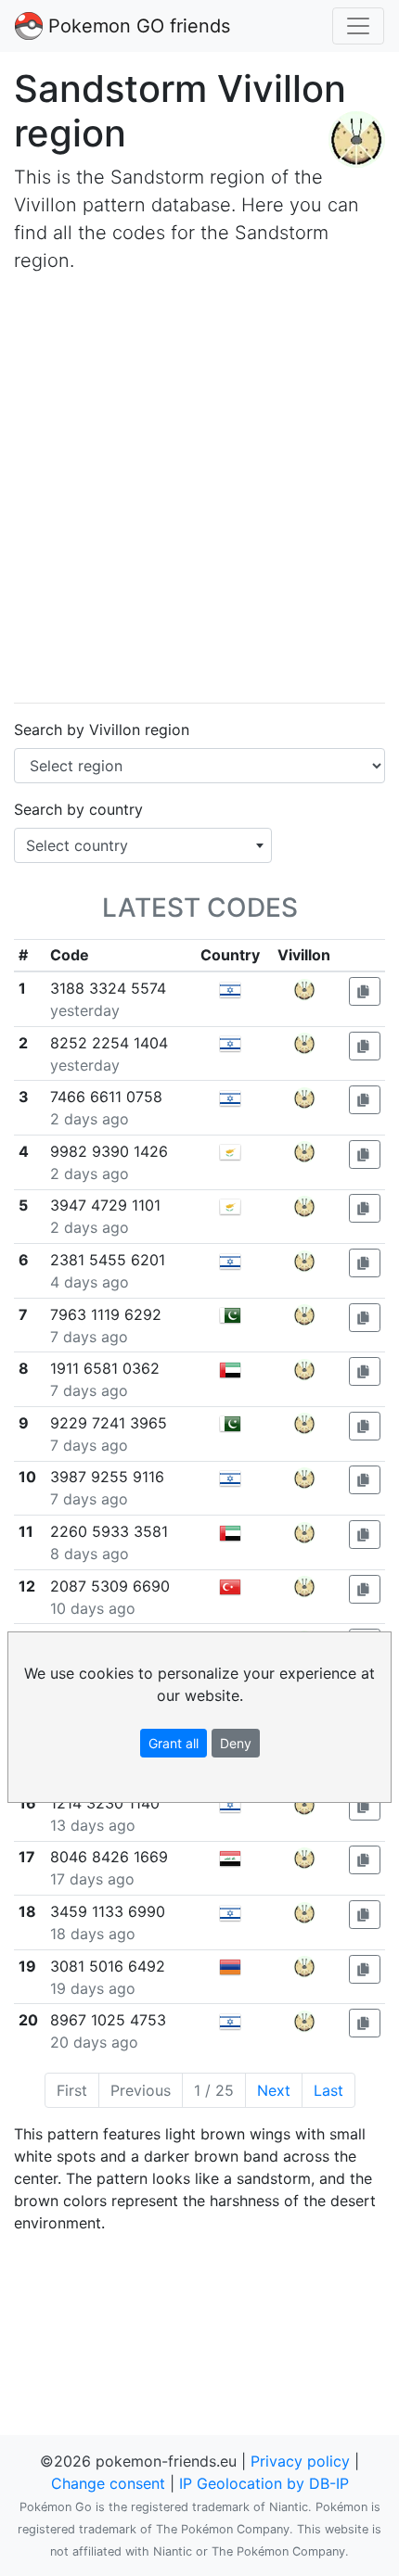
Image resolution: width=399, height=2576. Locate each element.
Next (274, 2090)
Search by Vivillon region (102, 730)
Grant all (174, 1743)
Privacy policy (300, 2461)
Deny (236, 1743)
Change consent (108, 2483)
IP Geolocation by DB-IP (264, 2483)
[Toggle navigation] (358, 26)
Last (328, 2090)
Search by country (78, 809)
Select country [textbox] (77, 845)
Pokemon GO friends (136, 26)
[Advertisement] (199, 489)
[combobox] (143, 845)
